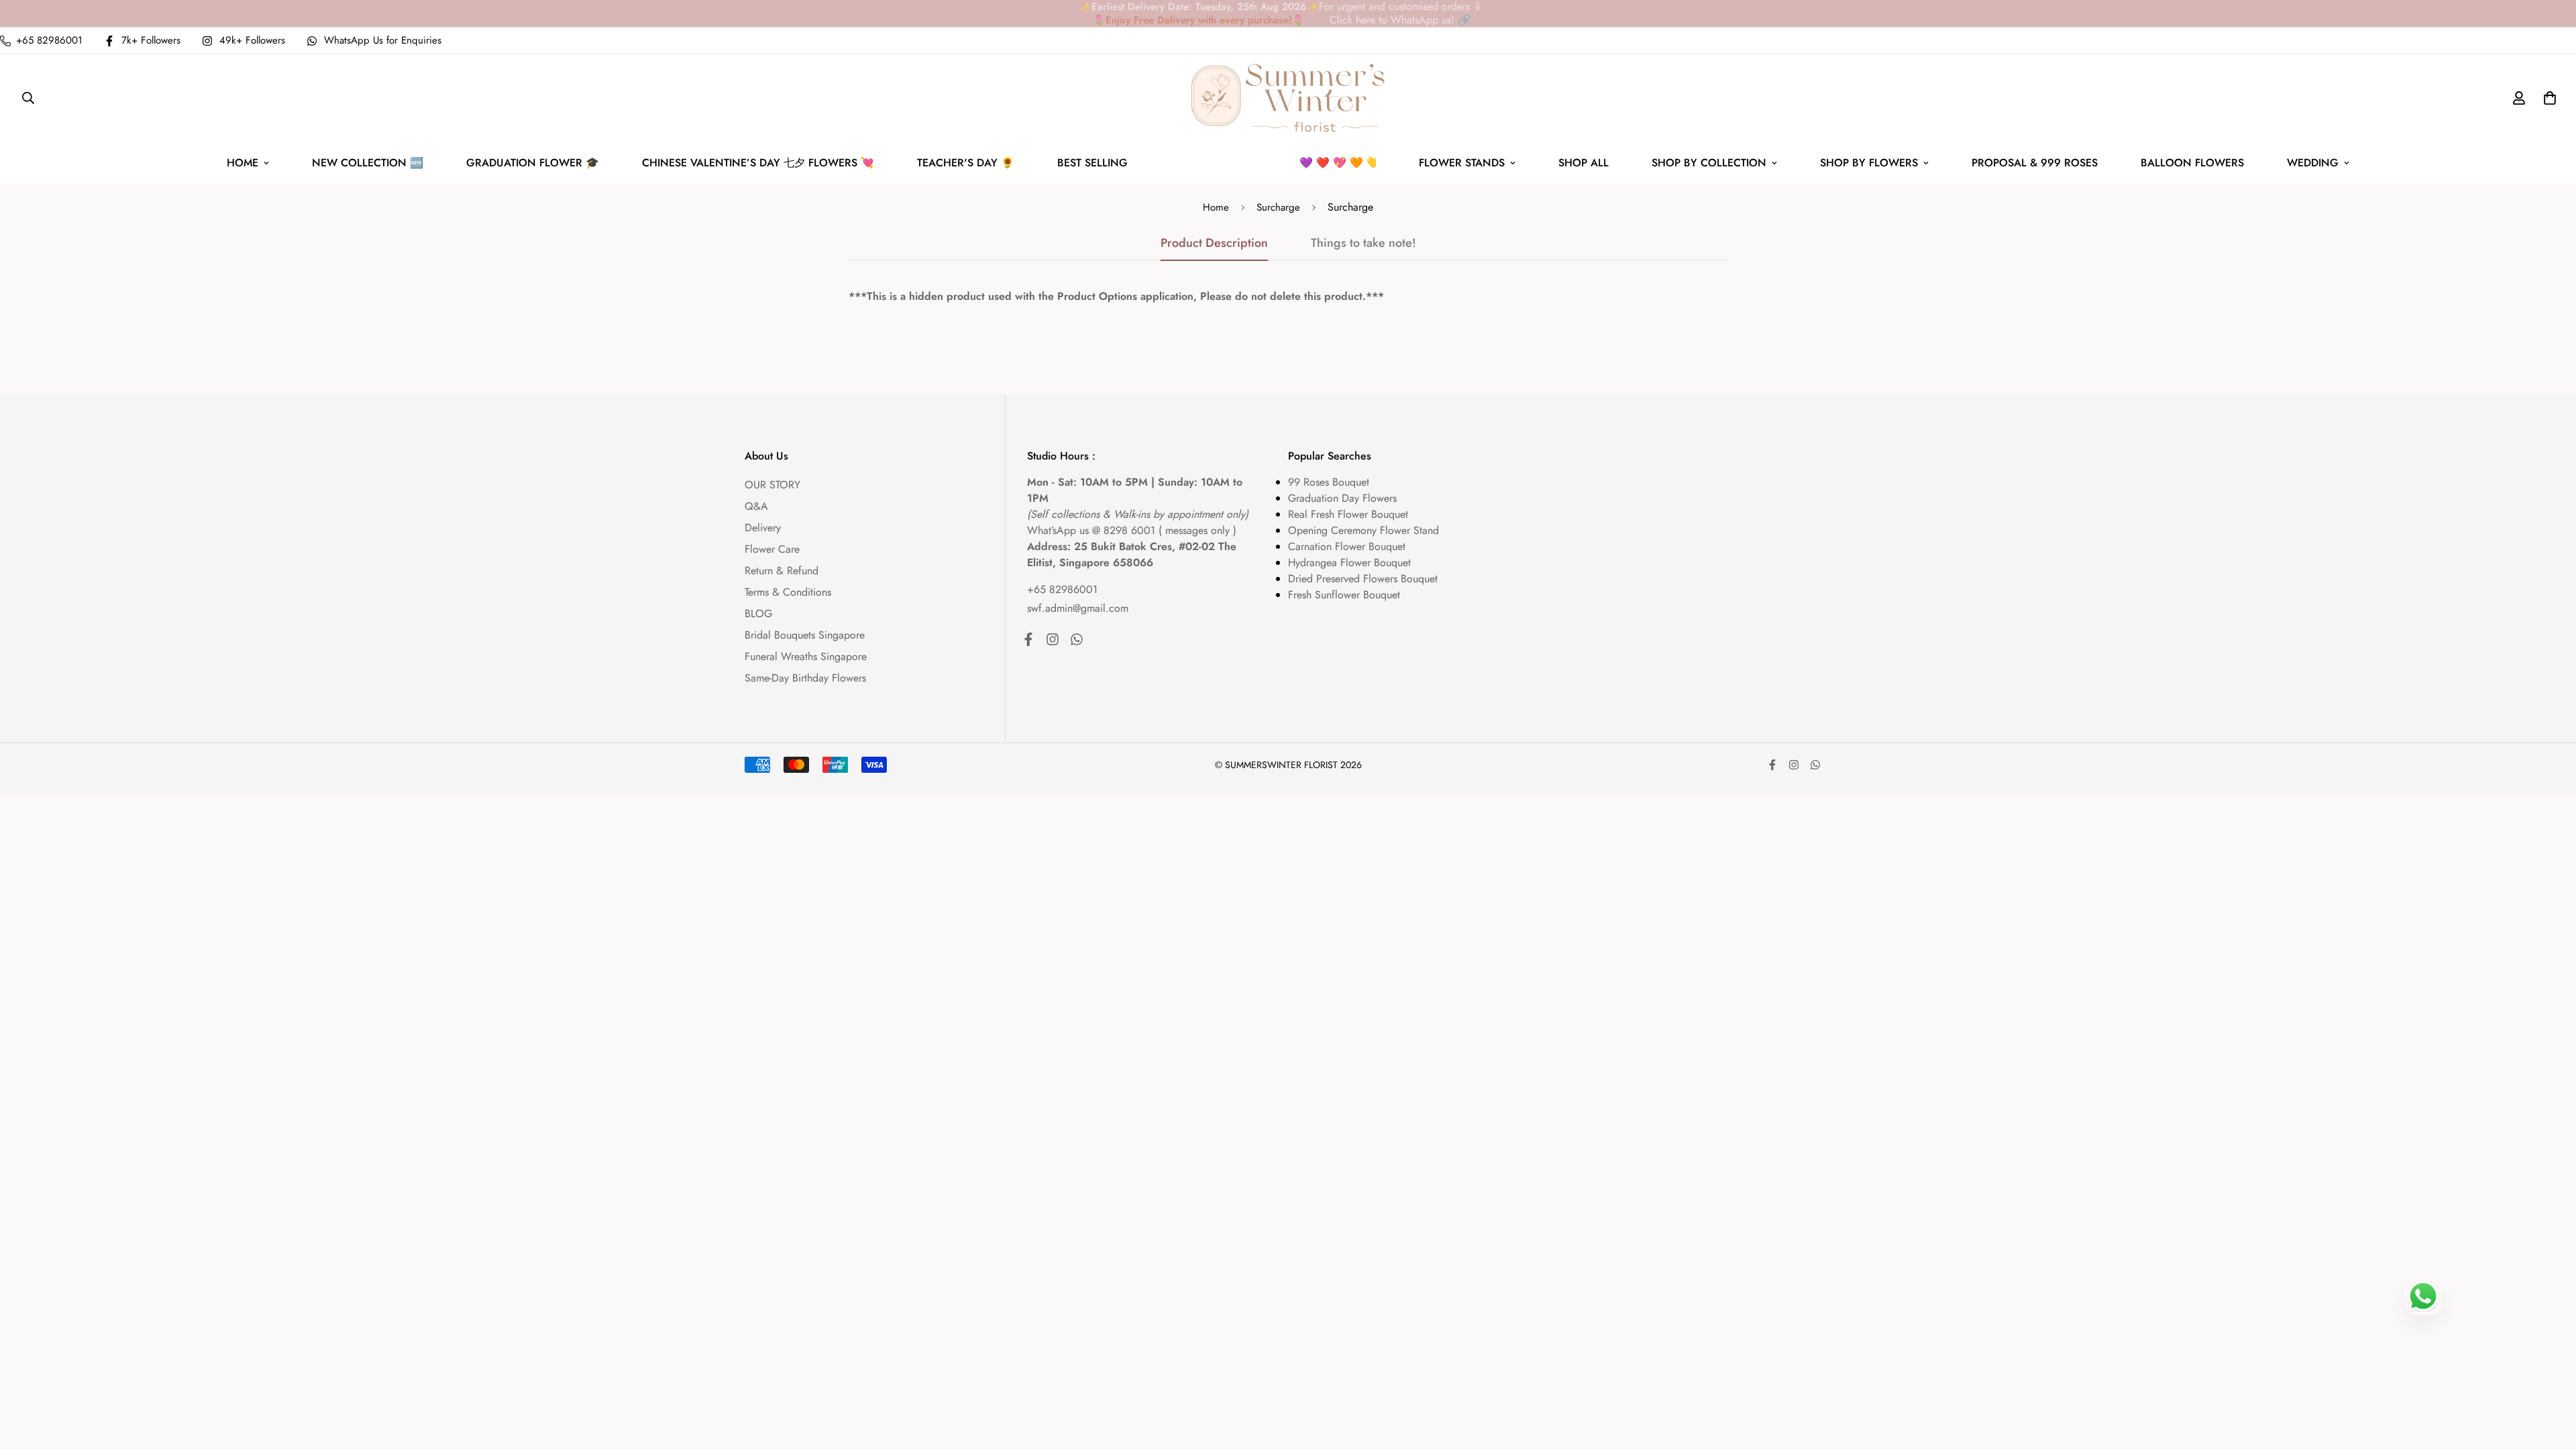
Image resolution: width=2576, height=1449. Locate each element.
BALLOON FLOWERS (2192, 163)
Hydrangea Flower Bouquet (1349, 562)
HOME (243, 163)
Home (1216, 207)
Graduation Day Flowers (1342, 498)
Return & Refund (782, 571)
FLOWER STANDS (1462, 163)
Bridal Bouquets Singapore (805, 635)
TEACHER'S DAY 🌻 (966, 163)
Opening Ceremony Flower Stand (1363, 530)
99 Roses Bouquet (1329, 482)
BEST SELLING (1227, 163)
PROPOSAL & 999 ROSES (2035, 163)
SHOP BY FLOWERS (1869, 163)
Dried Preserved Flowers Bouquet (1363, 579)
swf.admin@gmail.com (1078, 608)
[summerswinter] (1288, 98)
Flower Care (772, 549)
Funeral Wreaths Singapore (806, 656)
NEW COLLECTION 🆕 (368, 163)
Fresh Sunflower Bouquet (1344, 595)
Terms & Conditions (788, 592)
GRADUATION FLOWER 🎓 (533, 163)
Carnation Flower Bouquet (1347, 546)
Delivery (763, 528)
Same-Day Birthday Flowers (805, 678)
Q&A (756, 506)
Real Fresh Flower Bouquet (1348, 514)
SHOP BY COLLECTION (1709, 163)
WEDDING (2313, 163)
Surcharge (1278, 207)
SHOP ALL (1584, 163)
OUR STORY (772, 485)
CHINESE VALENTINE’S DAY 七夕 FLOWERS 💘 (758, 163)
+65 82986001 (1062, 589)
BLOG (758, 613)
